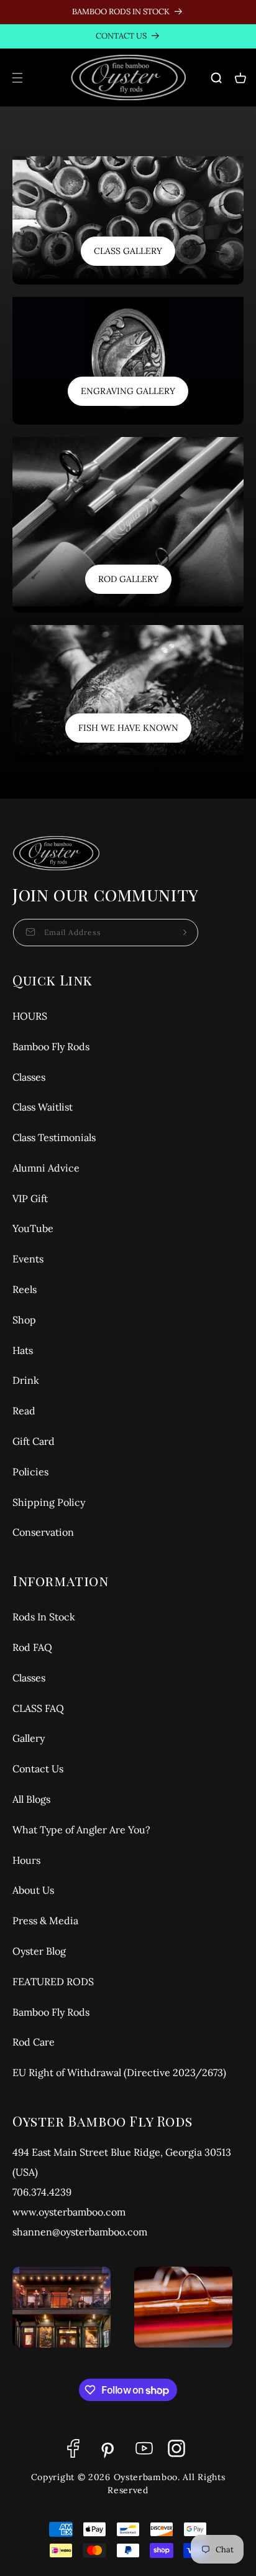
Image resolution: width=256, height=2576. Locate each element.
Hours (26, 1860)
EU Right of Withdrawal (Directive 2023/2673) (119, 2072)
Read (24, 1411)
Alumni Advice (46, 1168)
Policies (30, 1472)
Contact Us (38, 1769)
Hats (23, 1350)
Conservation (43, 1532)
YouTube (33, 1228)
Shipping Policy (49, 1502)
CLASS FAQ (38, 1708)
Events (28, 1259)
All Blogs (31, 1799)
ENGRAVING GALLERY (128, 391)
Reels (25, 1289)
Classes (29, 1077)
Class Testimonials (54, 1137)
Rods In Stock (44, 1617)
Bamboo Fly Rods (51, 1046)
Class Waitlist (43, 1107)
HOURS (30, 1016)
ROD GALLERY (128, 579)
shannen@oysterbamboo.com (80, 2232)
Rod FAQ (32, 1647)
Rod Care (34, 2042)
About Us (33, 1890)
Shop (24, 1320)
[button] (17, 78)
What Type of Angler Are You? (81, 1830)
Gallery (29, 1738)
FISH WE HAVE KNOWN (128, 728)
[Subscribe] (185, 933)
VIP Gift (30, 1198)
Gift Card (34, 1441)
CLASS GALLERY (128, 251)
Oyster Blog (39, 1951)
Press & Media (45, 1920)
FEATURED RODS (53, 1981)
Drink (26, 1380)
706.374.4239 (42, 2192)
